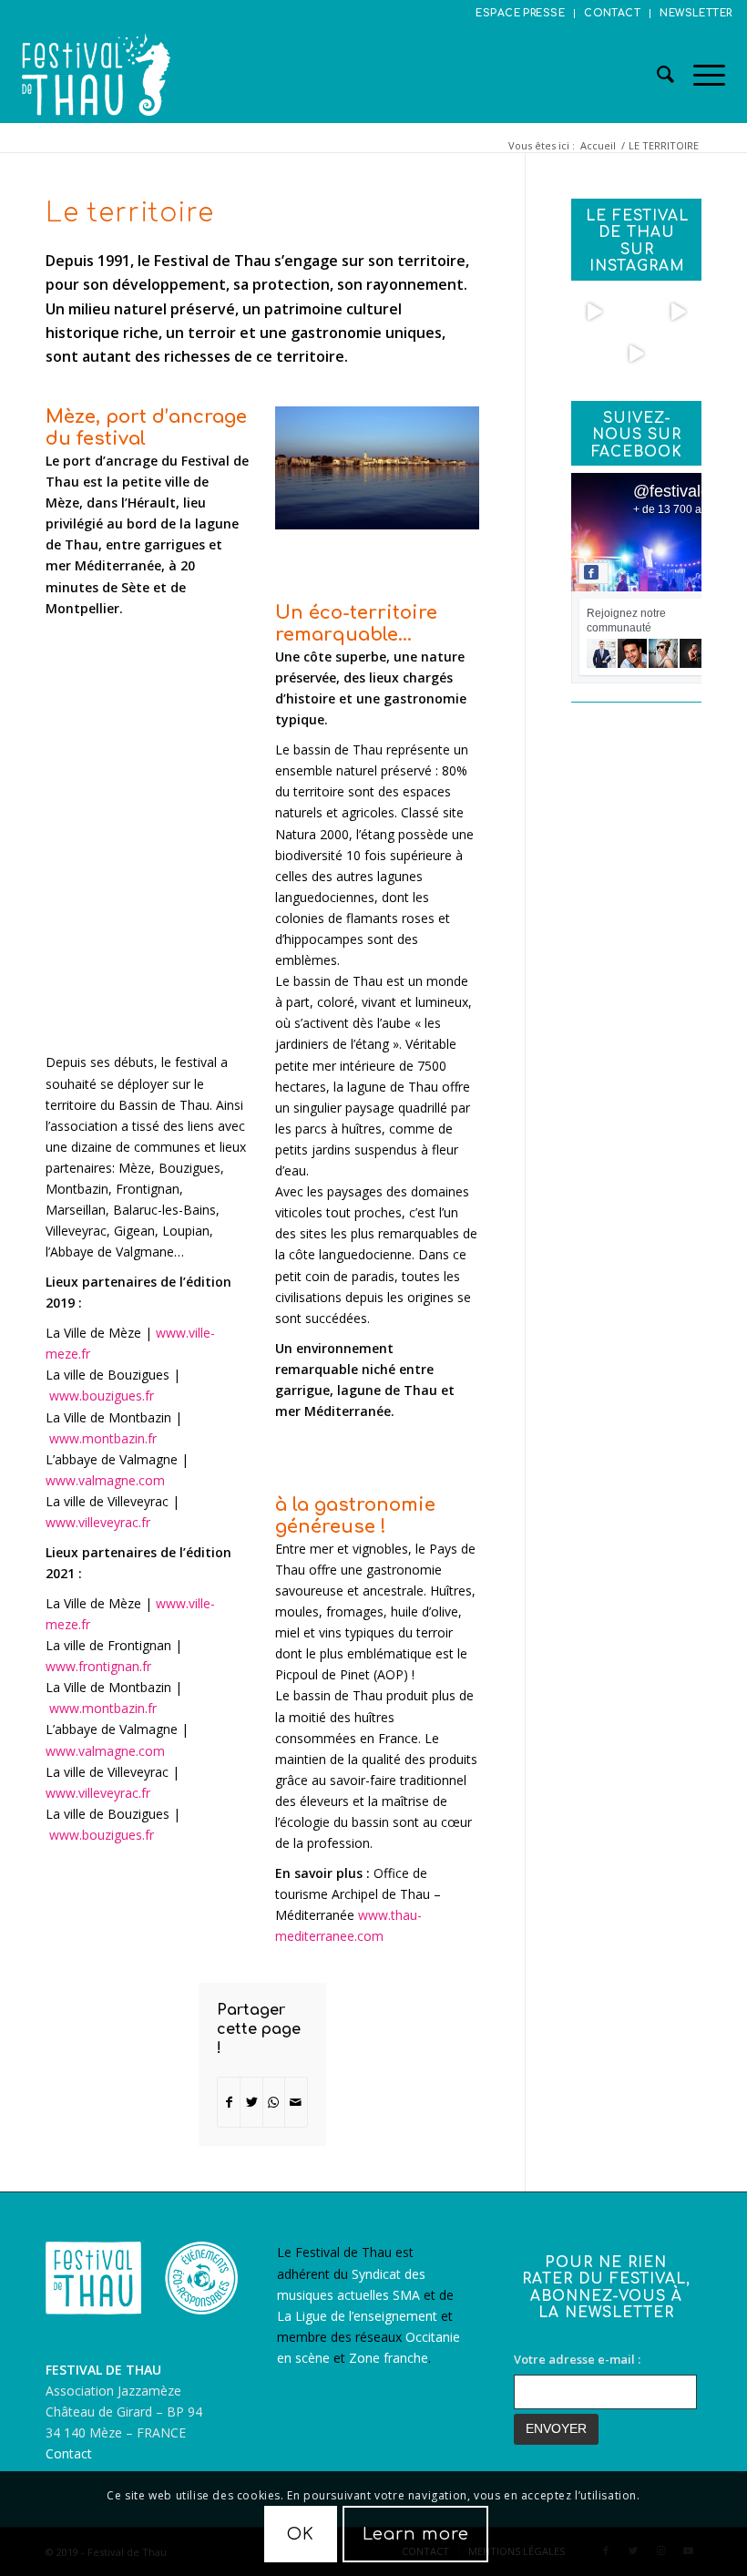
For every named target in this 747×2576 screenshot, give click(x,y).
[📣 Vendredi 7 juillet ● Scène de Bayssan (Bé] (595, 354)
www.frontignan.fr (98, 1666)
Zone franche (389, 2358)
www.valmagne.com (105, 1480)
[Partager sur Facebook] (229, 2102)
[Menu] (700, 75)
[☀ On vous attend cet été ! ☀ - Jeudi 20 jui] (636, 354)
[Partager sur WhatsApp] (274, 2102)
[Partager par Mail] (296, 2102)
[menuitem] (521, 14)
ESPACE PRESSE (520, 13)
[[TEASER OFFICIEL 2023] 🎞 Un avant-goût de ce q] (595, 312)
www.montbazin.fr (103, 1438)
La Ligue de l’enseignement (357, 2316)
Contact (69, 2453)
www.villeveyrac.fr (98, 1522)
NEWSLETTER (696, 13)
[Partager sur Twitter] (251, 2102)
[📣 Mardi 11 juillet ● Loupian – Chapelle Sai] (636, 312)
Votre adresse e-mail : (577, 2359)
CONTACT (612, 13)
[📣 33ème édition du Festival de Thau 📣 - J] (678, 312)
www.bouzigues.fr (102, 1396)
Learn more (416, 2534)
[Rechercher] (657, 75)
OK (301, 2534)
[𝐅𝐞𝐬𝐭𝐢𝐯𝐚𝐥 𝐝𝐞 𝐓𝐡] (678, 354)
